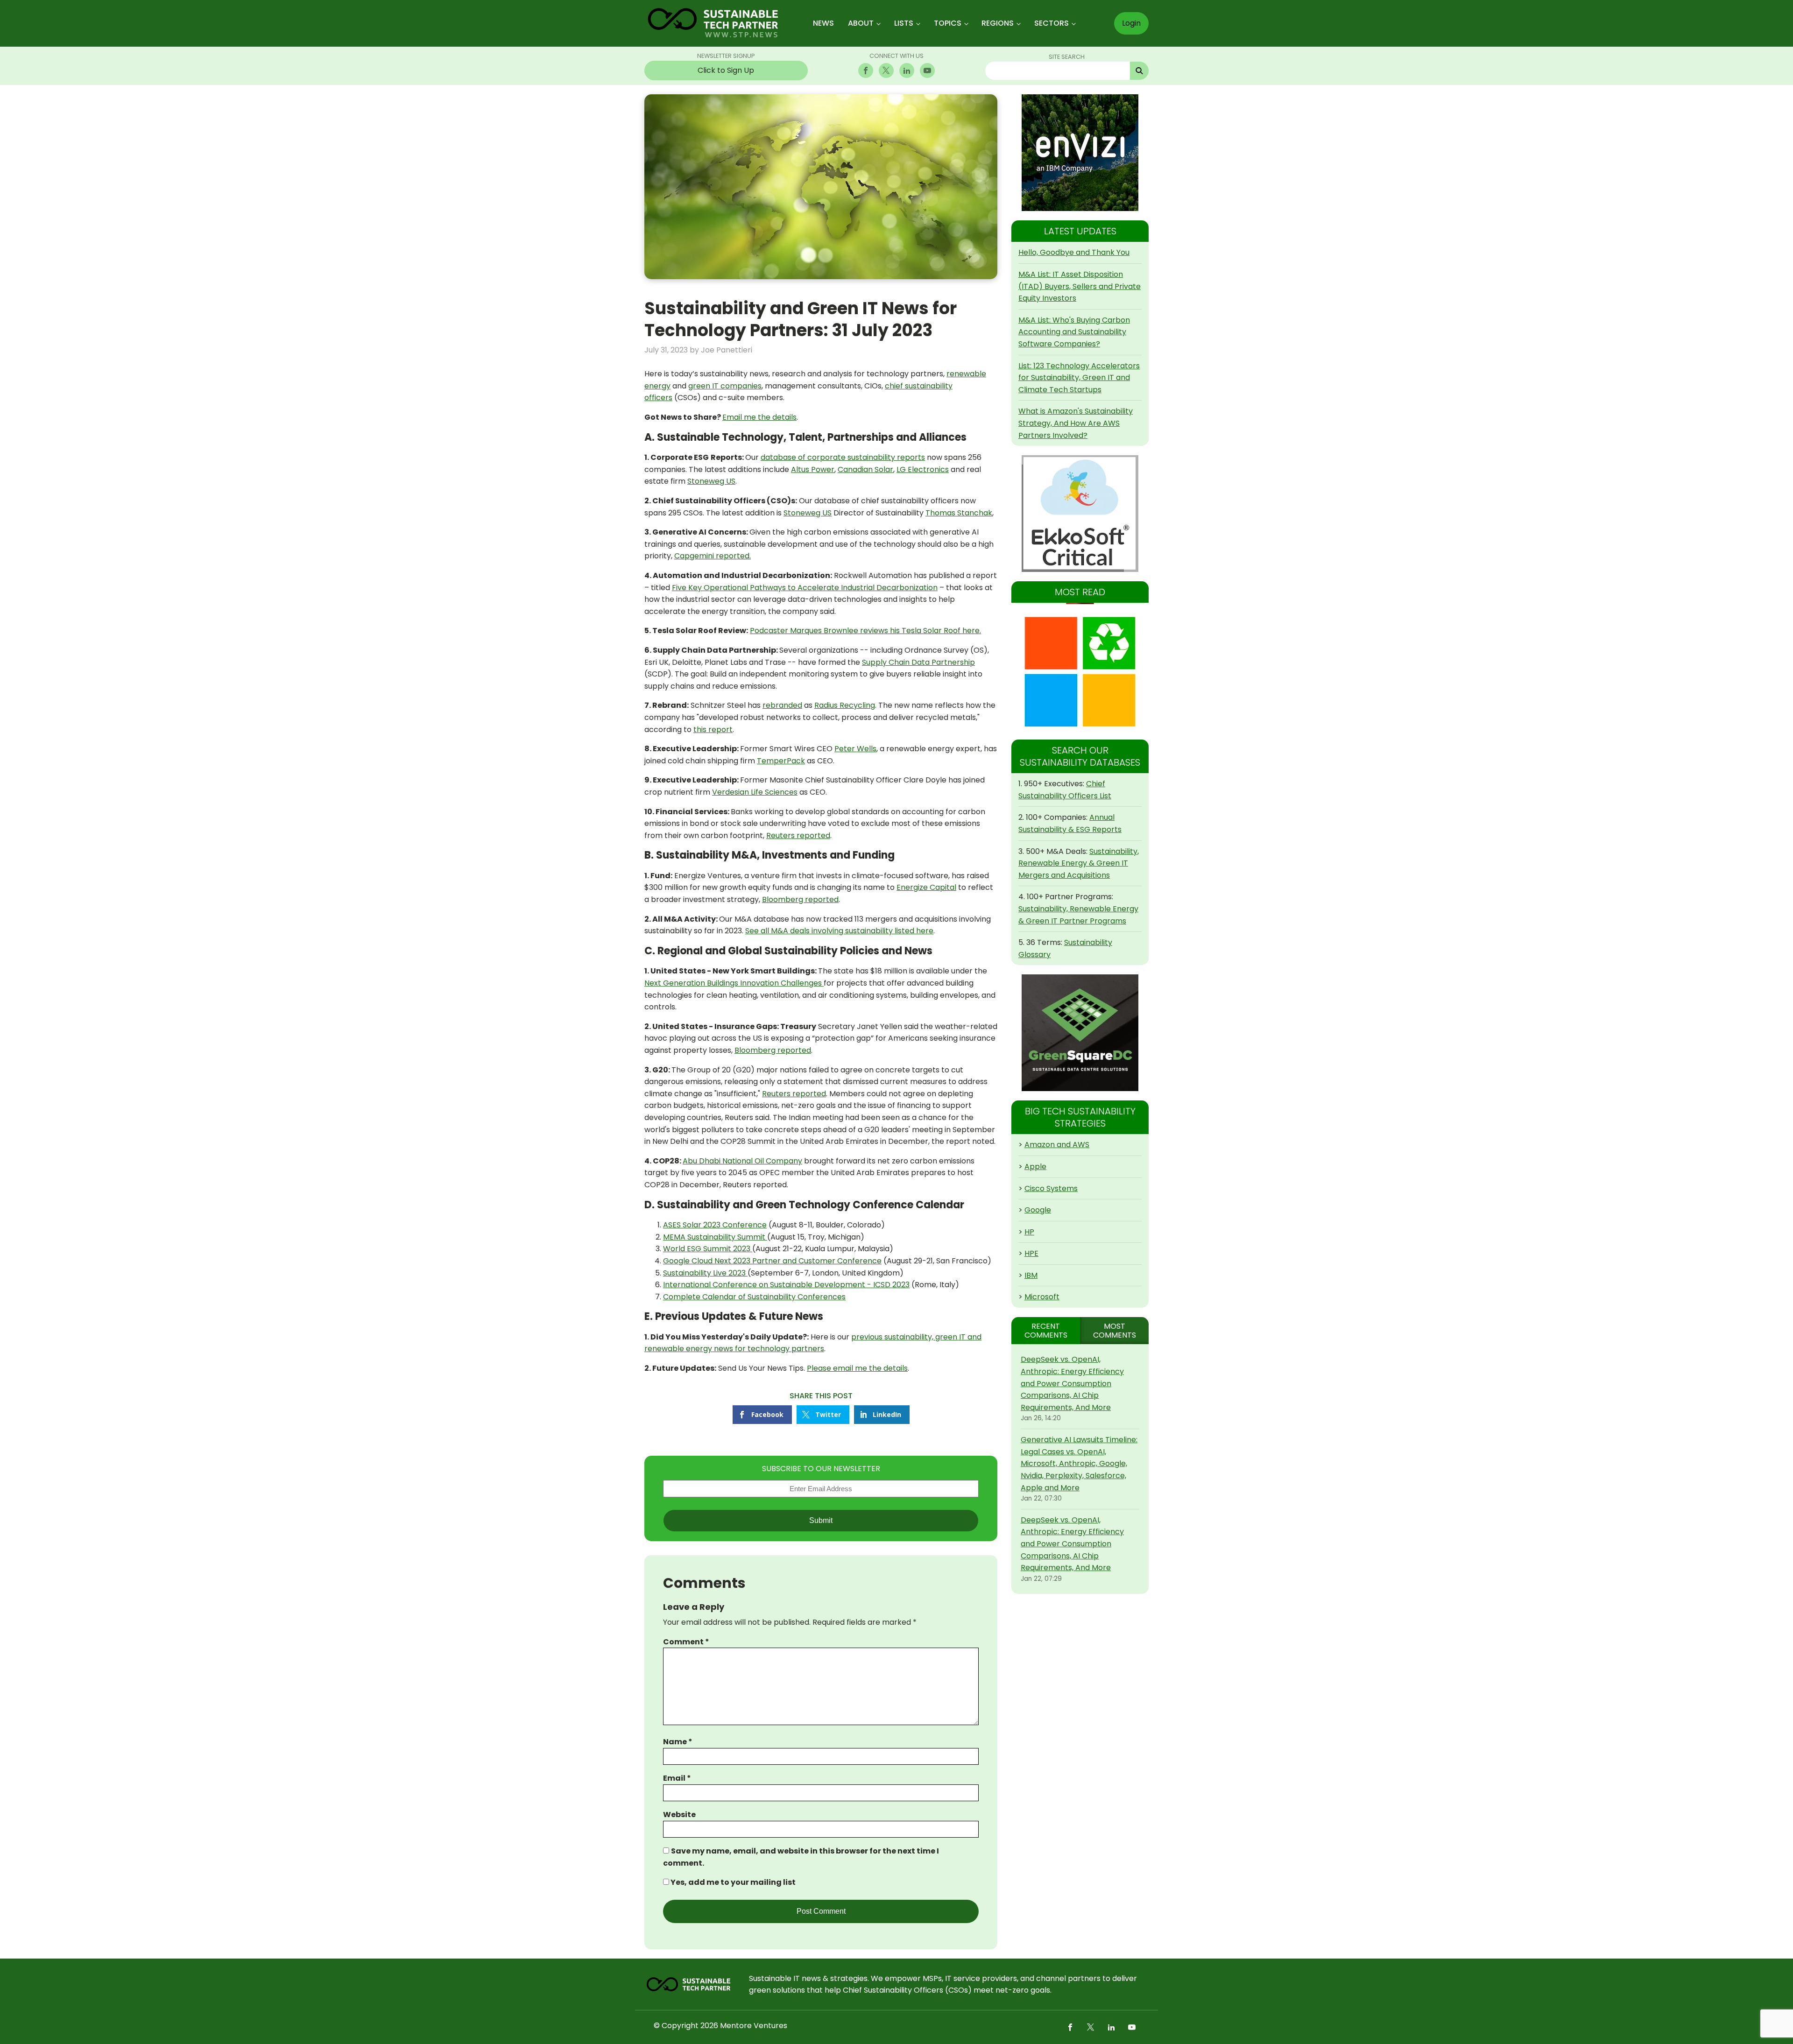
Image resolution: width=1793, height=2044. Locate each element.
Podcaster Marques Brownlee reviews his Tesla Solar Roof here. (865, 631)
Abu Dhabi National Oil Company (742, 1161)
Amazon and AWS (1057, 1145)
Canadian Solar (865, 469)
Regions (998, 23)
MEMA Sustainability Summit (715, 1237)
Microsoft (1042, 1297)
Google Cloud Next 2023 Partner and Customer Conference (772, 1261)
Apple (1035, 1166)
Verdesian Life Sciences (755, 792)
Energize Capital (926, 887)
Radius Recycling (845, 705)
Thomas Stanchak (959, 513)
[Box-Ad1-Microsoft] (1080, 672)
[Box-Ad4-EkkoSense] (1080, 514)
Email (677, 1778)
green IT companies (725, 386)
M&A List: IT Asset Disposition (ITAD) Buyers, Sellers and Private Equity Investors (1080, 286)
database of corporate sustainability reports (843, 457)
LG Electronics (923, 469)
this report (713, 729)
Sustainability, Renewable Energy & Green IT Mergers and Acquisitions (1079, 863)
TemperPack (781, 761)
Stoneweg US (711, 481)
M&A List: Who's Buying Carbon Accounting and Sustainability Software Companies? (1074, 332)
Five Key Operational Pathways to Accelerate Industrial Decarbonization (805, 588)
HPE (1031, 1253)
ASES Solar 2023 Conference (715, 1225)
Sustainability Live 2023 (705, 1273)
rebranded (782, 705)
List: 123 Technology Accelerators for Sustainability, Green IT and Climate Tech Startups (1079, 378)
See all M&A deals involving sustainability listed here (839, 931)
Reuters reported (798, 835)
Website (679, 1815)
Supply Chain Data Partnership (918, 662)
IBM (1031, 1275)
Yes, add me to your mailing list (732, 1882)
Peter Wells (855, 749)
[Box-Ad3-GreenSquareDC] (1080, 1033)
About (861, 23)
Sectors (1052, 23)
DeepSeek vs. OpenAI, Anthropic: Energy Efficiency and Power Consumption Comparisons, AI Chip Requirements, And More (1072, 1383)
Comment (686, 1642)
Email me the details (759, 417)
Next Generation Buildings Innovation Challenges (734, 983)
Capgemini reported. (713, 556)
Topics (948, 23)
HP (1029, 1232)
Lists (904, 23)
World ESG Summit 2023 (708, 1249)
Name (678, 1742)
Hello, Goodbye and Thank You (1074, 252)
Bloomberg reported (800, 899)
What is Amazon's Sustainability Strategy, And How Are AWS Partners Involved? (1076, 423)
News (823, 23)
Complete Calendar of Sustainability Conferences (754, 1297)
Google (1038, 1210)
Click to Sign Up (726, 70)
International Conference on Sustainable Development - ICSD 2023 (786, 1285)
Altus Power (813, 469)
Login (1131, 23)
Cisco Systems (1051, 1188)
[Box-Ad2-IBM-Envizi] (1080, 153)
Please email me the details (857, 1368)
